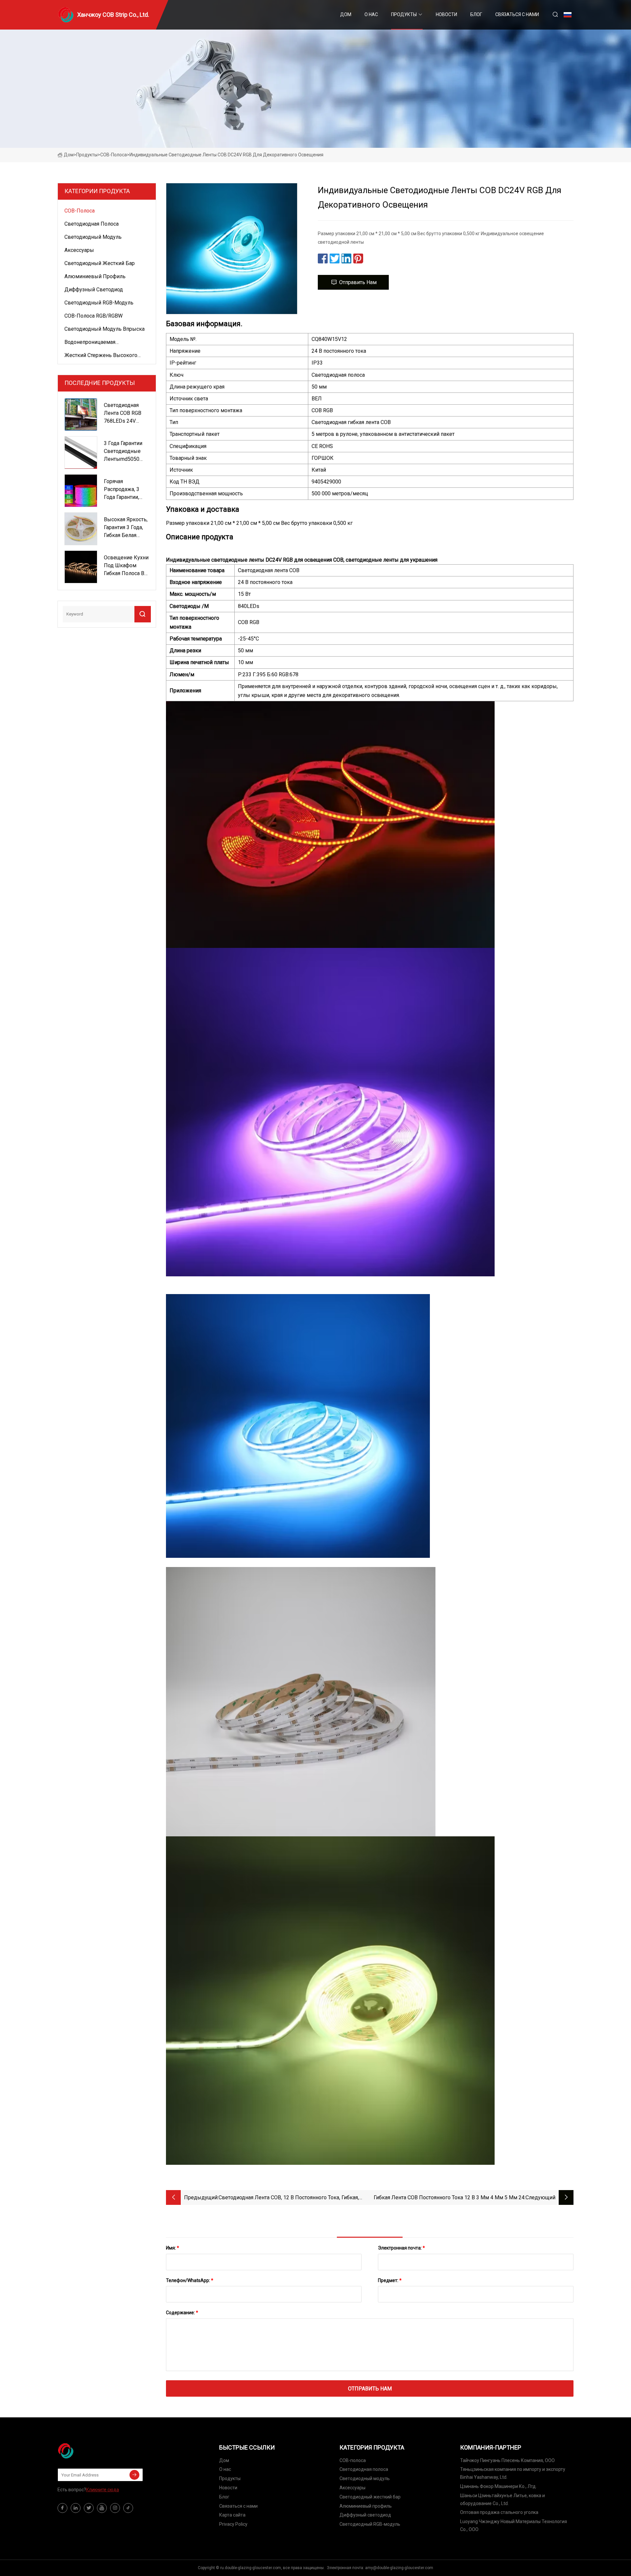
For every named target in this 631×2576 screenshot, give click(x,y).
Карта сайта (232, 2515)
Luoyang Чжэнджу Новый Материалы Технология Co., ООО (514, 2525)
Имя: (173, 2248)
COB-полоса (114, 155)
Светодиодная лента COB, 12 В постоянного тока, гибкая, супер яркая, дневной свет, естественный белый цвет (289, 2198)
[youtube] (102, 2508)
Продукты (404, 14)
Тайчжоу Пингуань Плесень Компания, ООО (507, 2460)
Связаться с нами (517, 14)
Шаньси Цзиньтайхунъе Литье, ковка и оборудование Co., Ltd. (502, 2499)
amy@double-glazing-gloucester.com (399, 2568)
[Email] (134, 2475)
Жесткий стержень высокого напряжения (101, 356)
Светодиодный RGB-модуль (99, 303)
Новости (446, 14)
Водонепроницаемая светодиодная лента (90, 343)
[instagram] (115, 2508)
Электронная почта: (401, 2248)
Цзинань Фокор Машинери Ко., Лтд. (498, 2486)
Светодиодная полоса (92, 224)
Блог (476, 14)
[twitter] (89, 2508)
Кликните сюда (103, 2490)
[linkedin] (76, 2508)
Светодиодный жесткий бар (100, 263)
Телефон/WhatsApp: (190, 2280)
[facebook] (62, 2508)
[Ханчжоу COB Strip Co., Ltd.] (90, 2451)
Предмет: (390, 2280)
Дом (346, 14)
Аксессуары (79, 250)
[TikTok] (128, 2508)
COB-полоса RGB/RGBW (93, 316)
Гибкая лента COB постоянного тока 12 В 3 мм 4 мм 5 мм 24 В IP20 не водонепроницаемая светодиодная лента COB (449, 2198)
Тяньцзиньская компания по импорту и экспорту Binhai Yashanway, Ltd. (513, 2473)
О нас (371, 14)
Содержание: (182, 2313)
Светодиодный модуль (93, 237)
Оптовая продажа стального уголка (499, 2512)
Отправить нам (358, 282)
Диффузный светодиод (94, 290)
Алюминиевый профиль (95, 276)
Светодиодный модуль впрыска (105, 329)
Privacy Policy (233, 2524)
